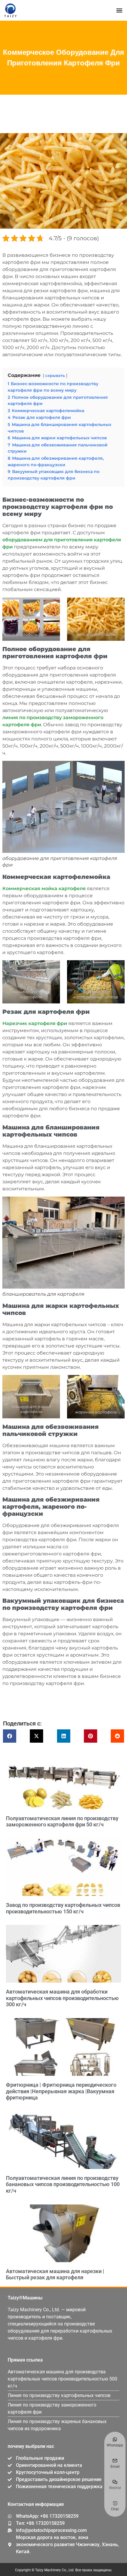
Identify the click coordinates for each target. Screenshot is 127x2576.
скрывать (55, 376)
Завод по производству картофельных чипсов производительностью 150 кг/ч (63, 1908)
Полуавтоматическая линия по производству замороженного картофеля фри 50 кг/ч (62, 1822)
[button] (119, 11)
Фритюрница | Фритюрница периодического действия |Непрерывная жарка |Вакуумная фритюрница (61, 2091)
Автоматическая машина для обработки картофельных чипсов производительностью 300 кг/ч (62, 1998)
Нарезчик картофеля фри (35, 1023)
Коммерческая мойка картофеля (44, 888)
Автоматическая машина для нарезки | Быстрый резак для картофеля (55, 2274)
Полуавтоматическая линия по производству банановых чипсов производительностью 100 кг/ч (63, 2184)
